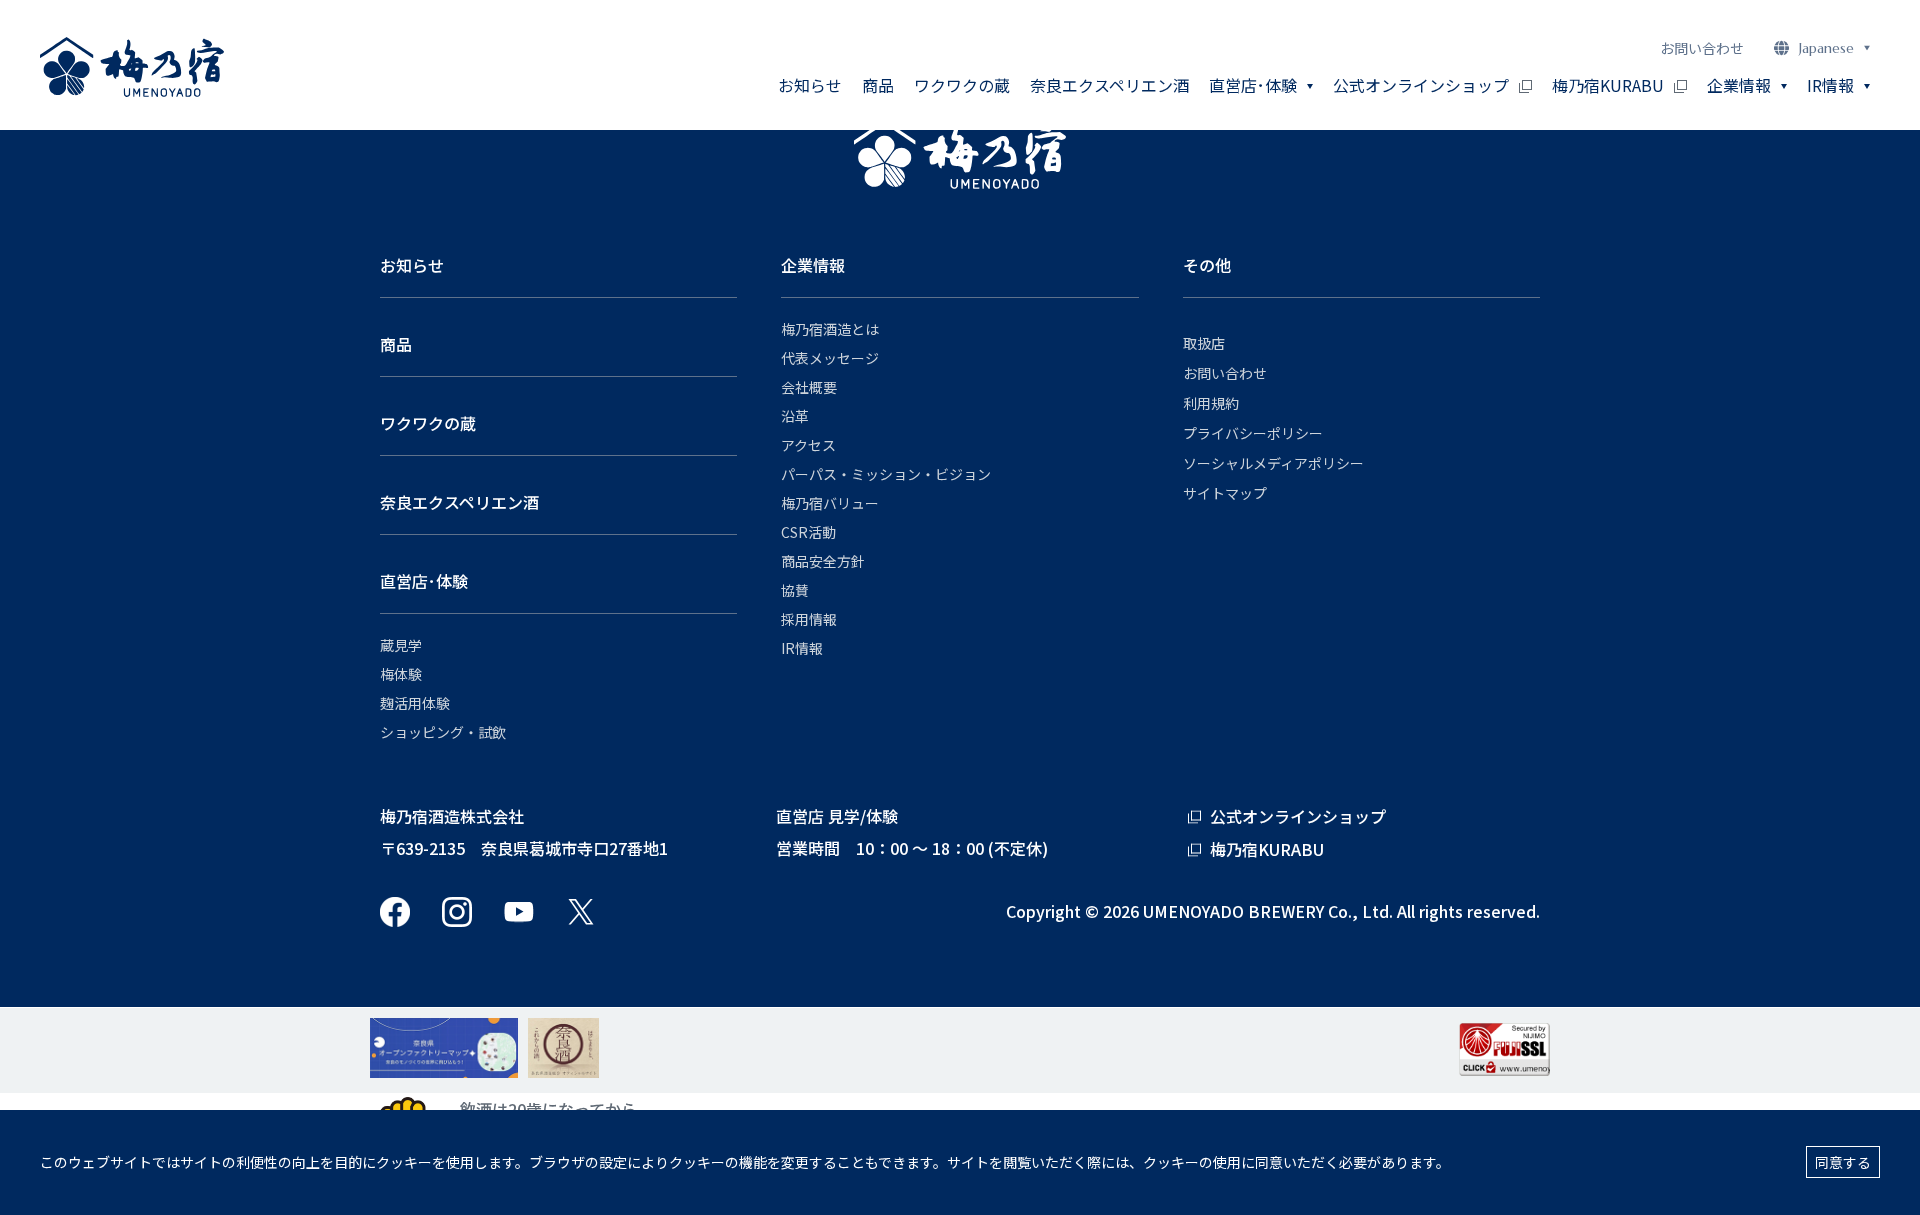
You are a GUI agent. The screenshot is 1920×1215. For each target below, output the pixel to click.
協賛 (795, 590)
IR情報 (802, 648)
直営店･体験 (424, 581)
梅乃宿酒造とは (830, 329)
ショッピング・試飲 (443, 732)
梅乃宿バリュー (830, 503)
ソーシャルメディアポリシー (1273, 463)
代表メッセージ (830, 358)
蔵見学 (401, 645)
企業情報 (813, 265)
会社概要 (809, 387)
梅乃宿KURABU (1608, 85)
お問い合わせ (1702, 48)
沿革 (795, 416)
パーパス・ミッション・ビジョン (886, 474)
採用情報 (809, 619)
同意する (1843, 1162)
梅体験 (401, 674)
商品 (878, 85)
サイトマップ (1225, 493)
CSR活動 (808, 532)
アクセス (808, 445)
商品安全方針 (823, 561)
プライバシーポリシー (1253, 433)
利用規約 (1211, 403)
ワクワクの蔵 (962, 85)
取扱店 (1204, 343)
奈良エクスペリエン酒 (1109, 85)
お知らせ (810, 85)
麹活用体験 (415, 703)
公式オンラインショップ (1421, 85)
